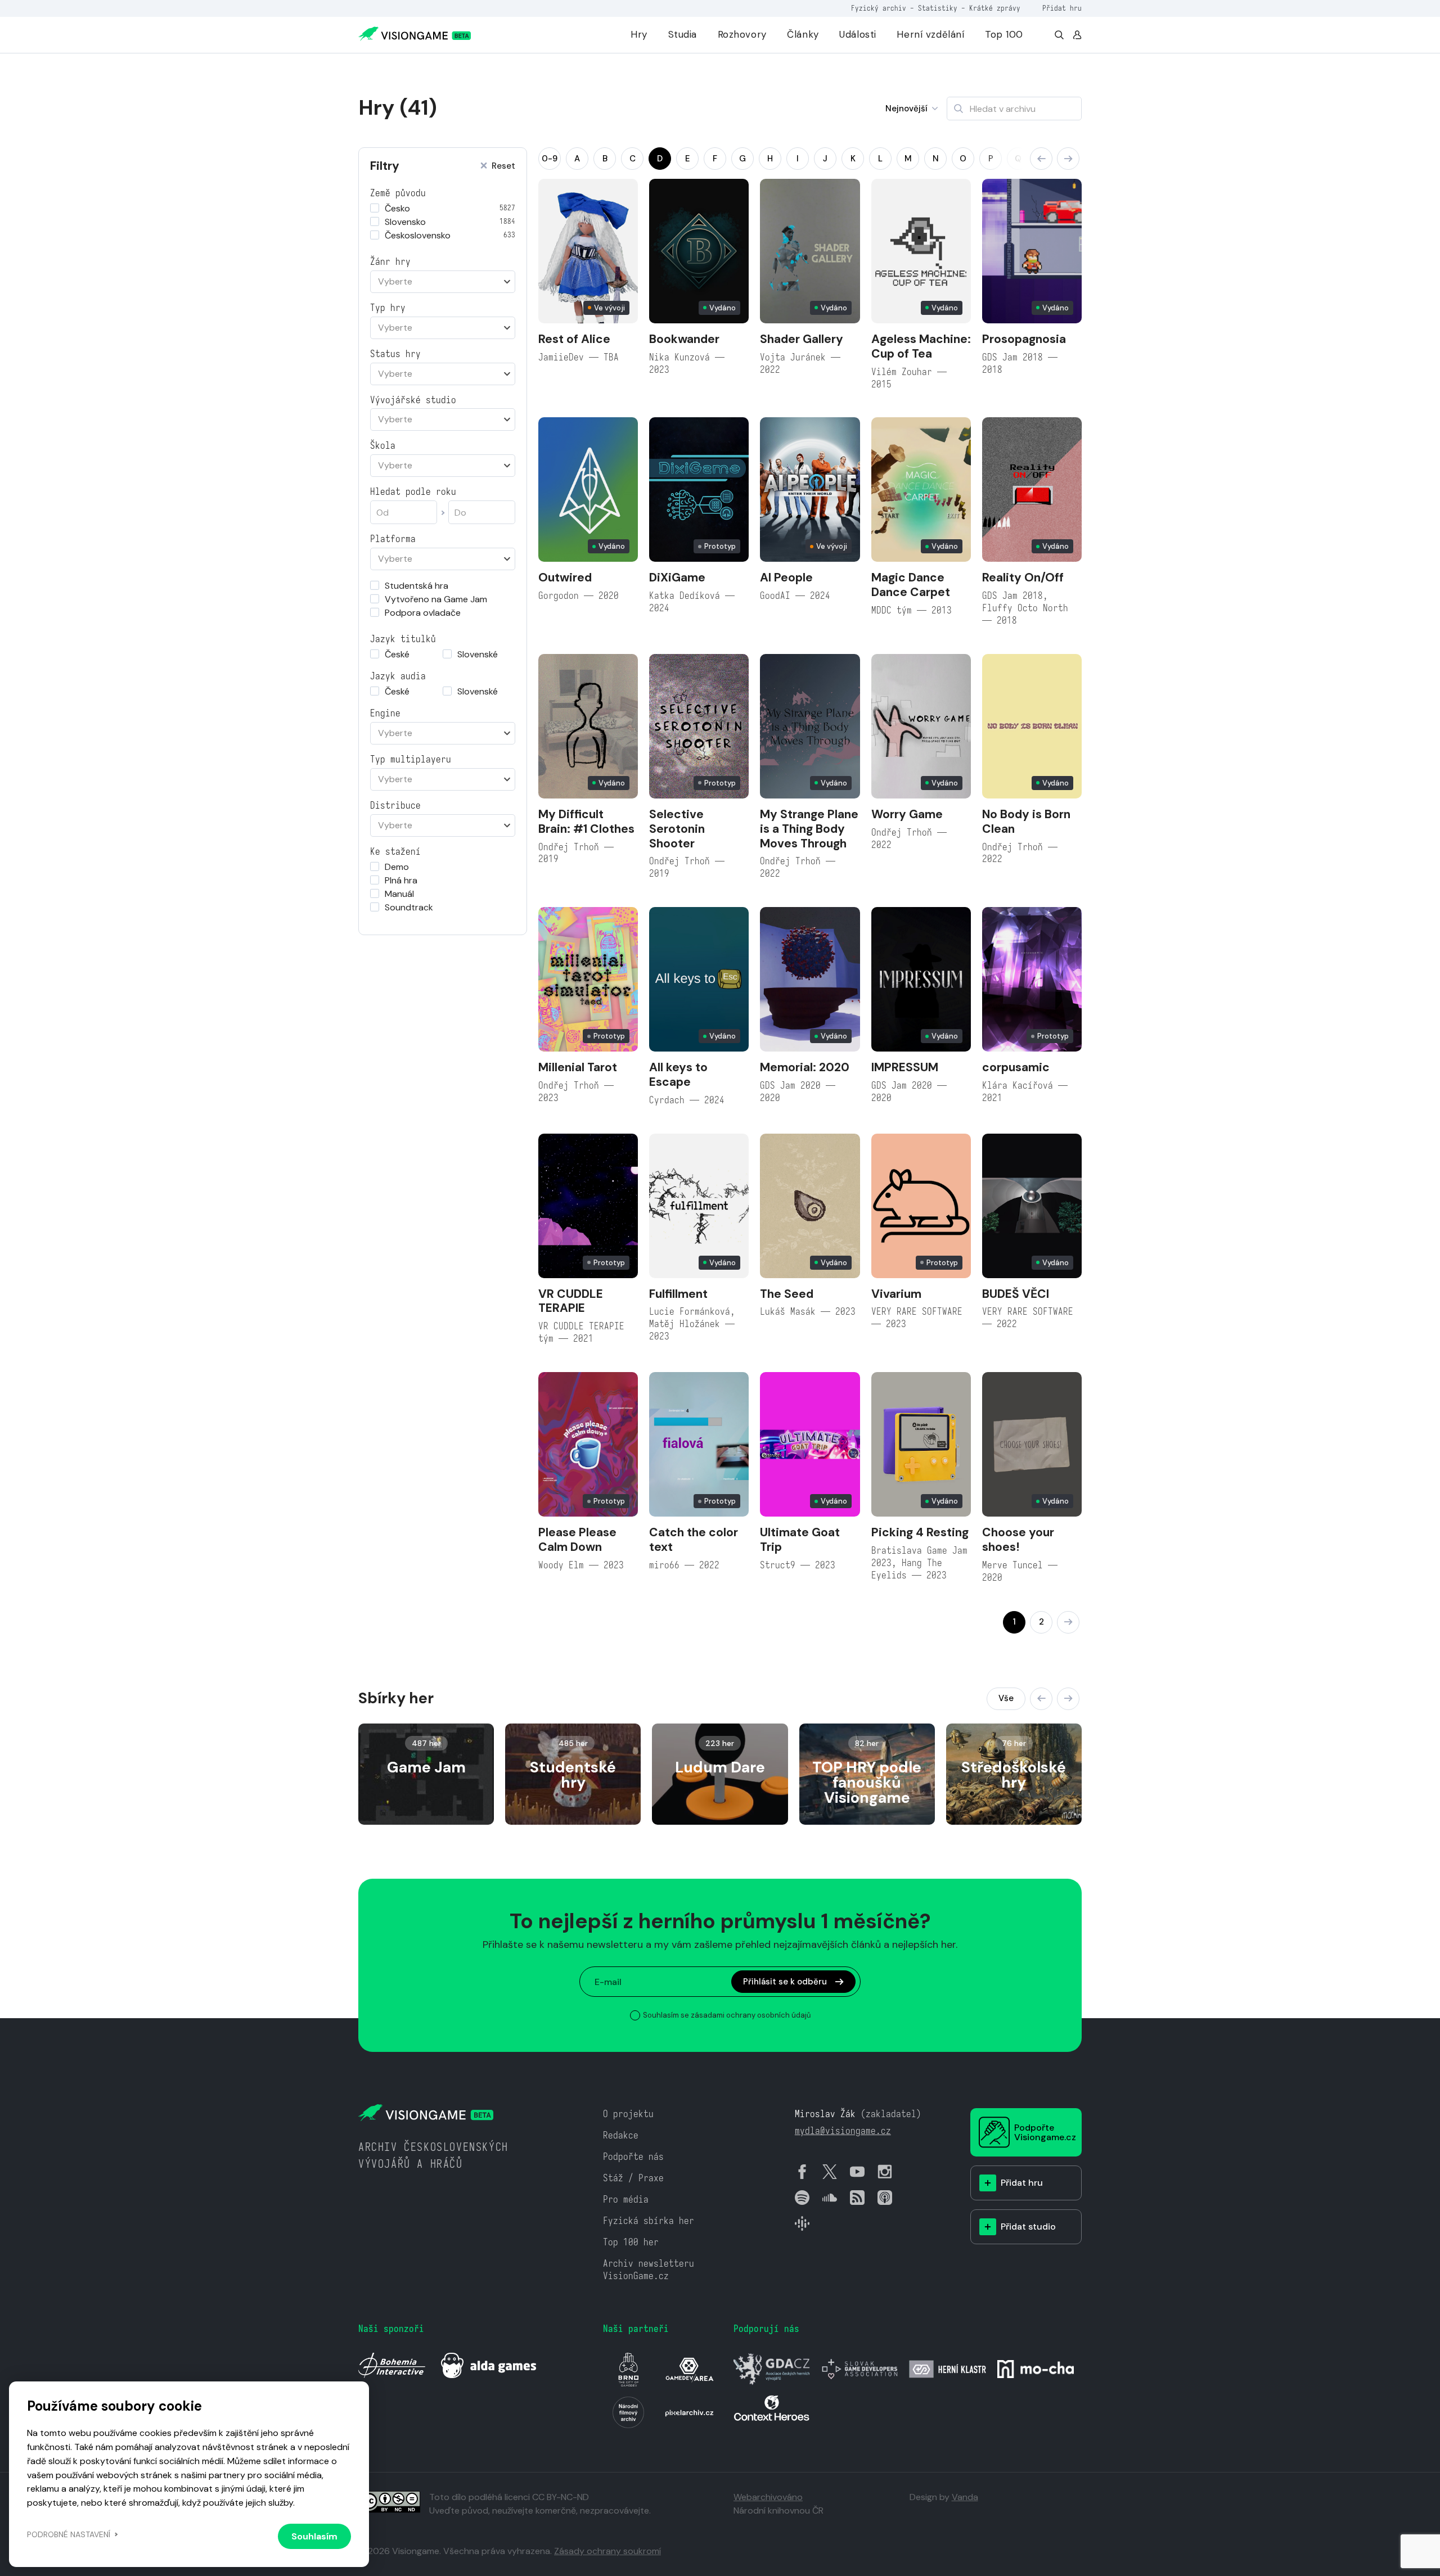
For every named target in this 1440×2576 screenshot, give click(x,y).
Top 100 (1004, 34)
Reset (503, 166)
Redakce (621, 2135)
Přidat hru (1062, 8)
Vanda (965, 2497)
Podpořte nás (633, 2157)
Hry (639, 34)
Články (803, 34)
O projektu (628, 2114)
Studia (683, 34)
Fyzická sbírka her (649, 2221)
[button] (1041, 159)
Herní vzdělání (930, 34)
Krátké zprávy (995, 8)
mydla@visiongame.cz (843, 2131)
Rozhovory (742, 34)
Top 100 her (631, 2242)
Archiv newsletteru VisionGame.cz (649, 2270)
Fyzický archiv (879, 8)
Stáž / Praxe (633, 2178)
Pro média (626, 2200)
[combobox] (443, 282)
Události (858, 34)
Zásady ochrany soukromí (607, 2551)
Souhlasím (314, 2536)
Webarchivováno (768, 2497)
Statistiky (938, 8)
